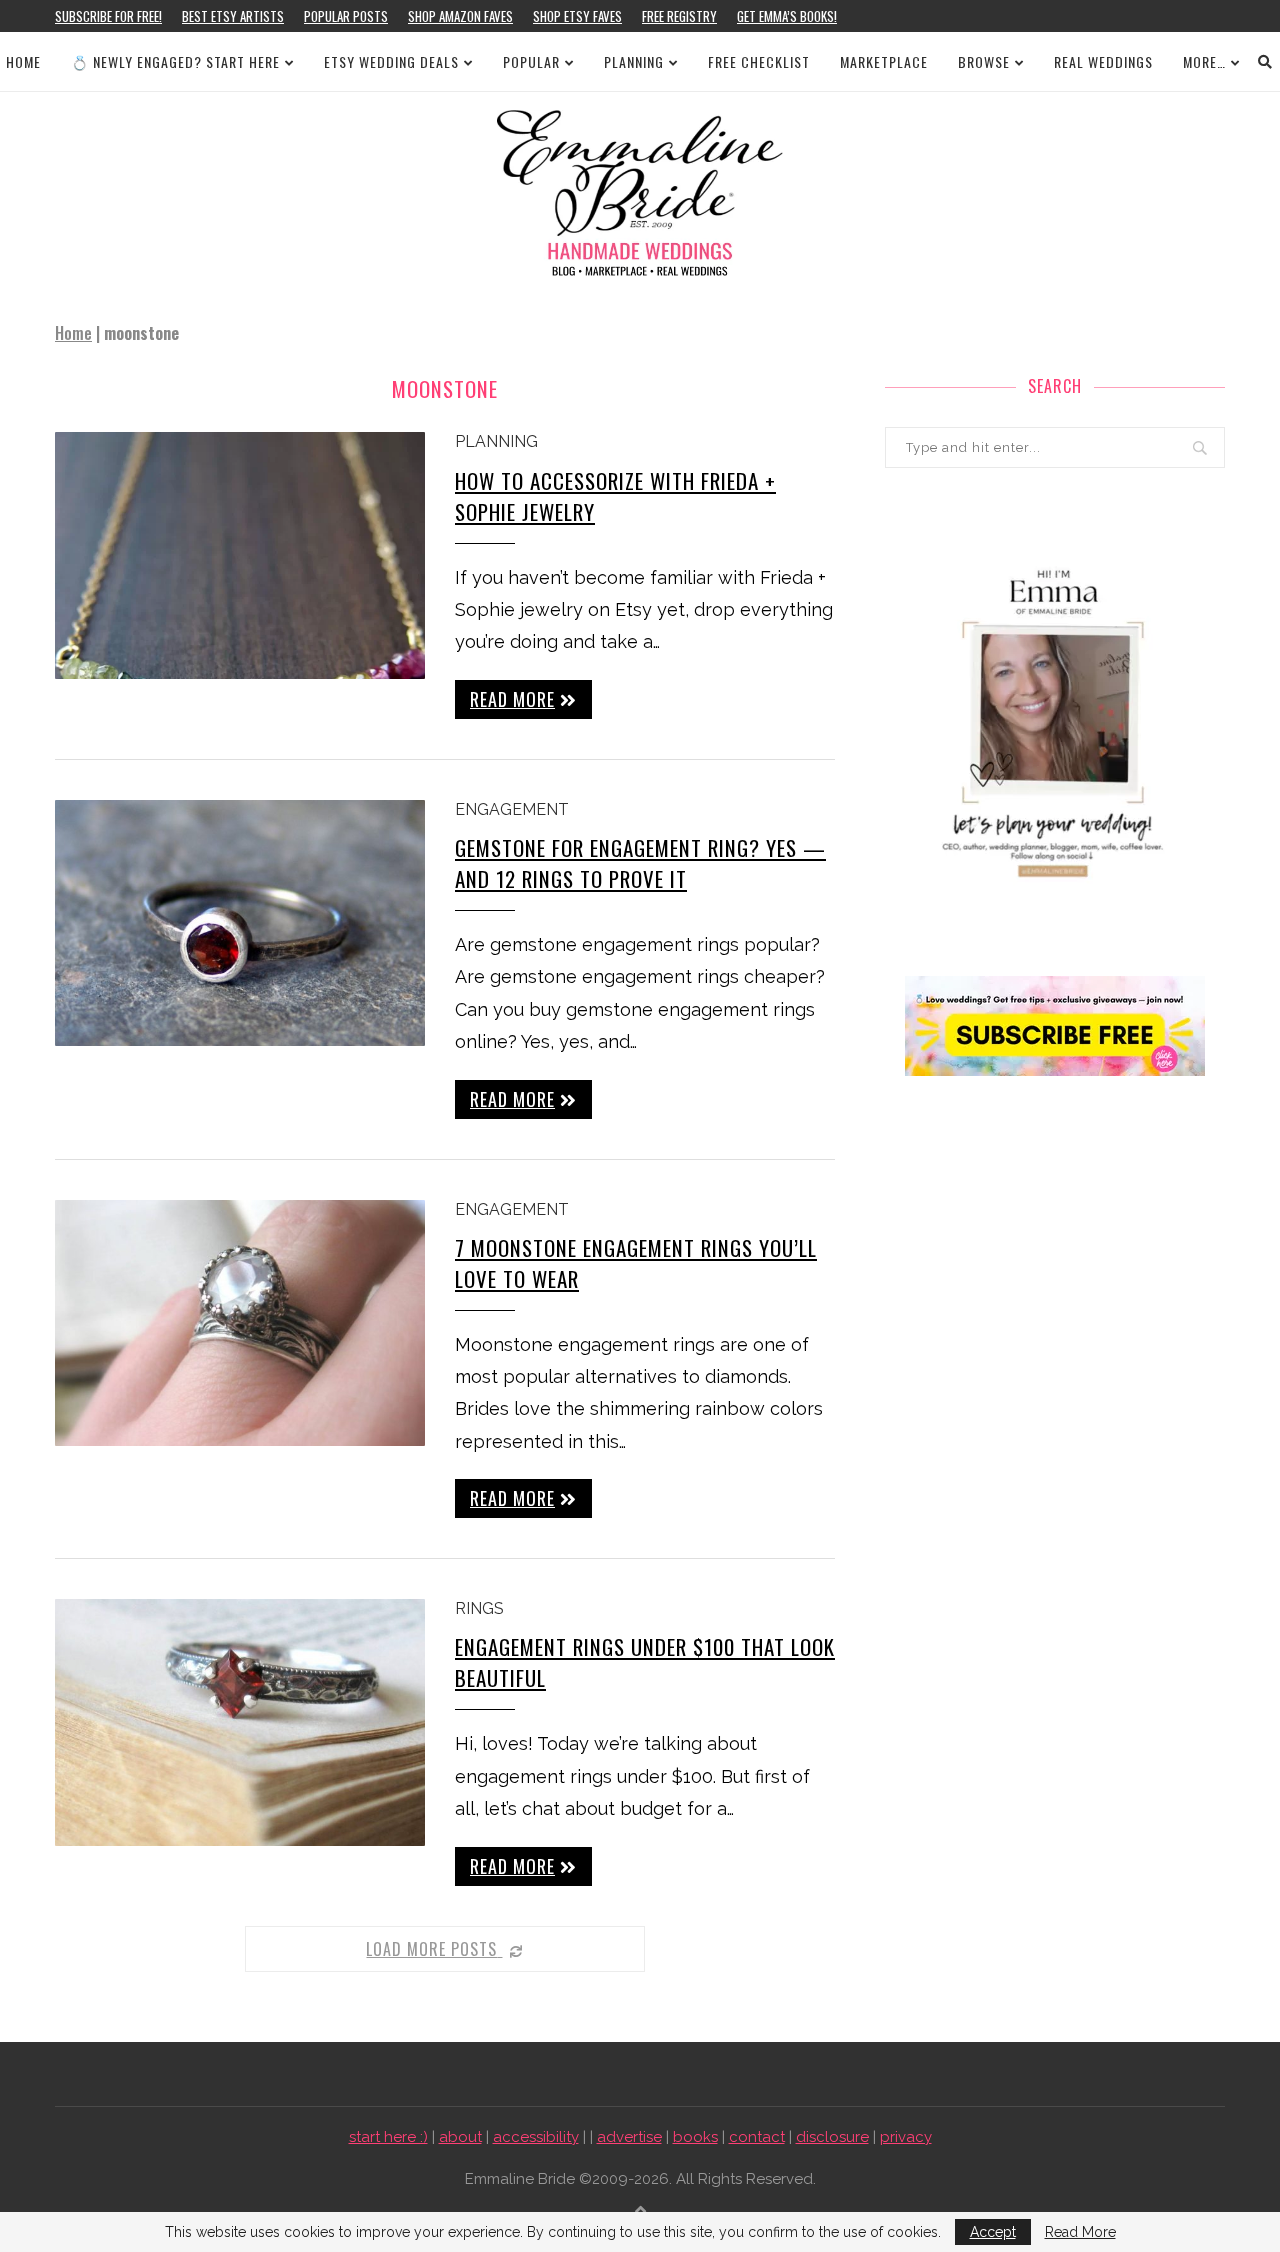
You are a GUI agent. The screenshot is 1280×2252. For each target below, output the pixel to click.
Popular (531, 61)
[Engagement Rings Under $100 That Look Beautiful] (240, 1722)
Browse (984, 61)
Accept (993, 2232)
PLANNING (634, 61)
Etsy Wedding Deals (391, 61)
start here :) (388, 2137)
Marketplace (884, 61)
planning (496, 441)
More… (1204, 61)
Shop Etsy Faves (577, 16)
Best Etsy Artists (233, 16)
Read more (512, 699)
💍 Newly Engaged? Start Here (175, 61)
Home (23, 61)
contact (757, 2137)
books (695, 2137)
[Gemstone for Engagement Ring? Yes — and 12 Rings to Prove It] (240, 923)
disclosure (832, 2137)
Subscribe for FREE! (108, 16)
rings (479, 1608)
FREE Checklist (759, 61)
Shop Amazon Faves (460, 16)
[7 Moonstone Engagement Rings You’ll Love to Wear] (240, 1323)
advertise (629, 2137)
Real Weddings (1103, 61)
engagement (512, 809)
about (460, 2137)
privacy (906, 2137)
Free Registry (679, 16)
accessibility (536, 2137)
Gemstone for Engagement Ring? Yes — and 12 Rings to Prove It (640, 863)
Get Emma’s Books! (787, 16)
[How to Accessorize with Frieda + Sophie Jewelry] (240, 555)
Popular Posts (346, 16)
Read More (1080, 2232)
